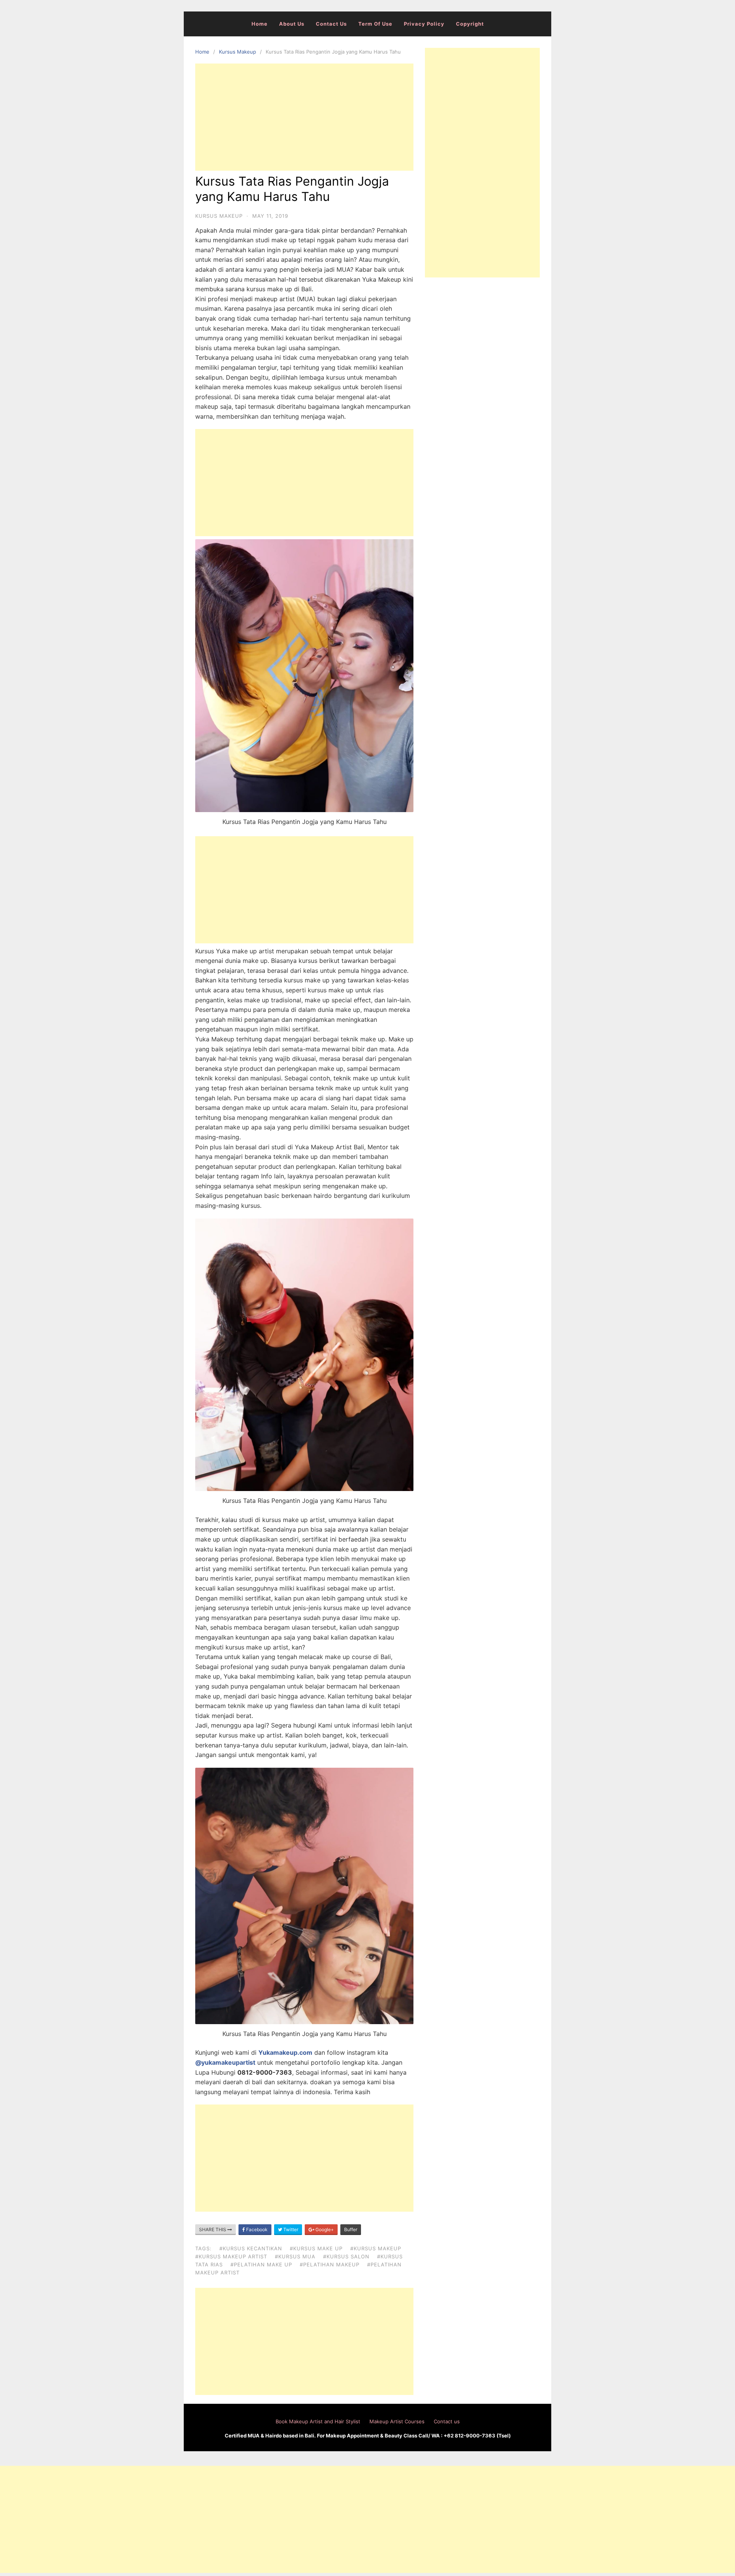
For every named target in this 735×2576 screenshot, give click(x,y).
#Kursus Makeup (376, 2248)
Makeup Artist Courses (397, 2421)
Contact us (331, 24)
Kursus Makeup (238, 52)
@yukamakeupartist (225, 2062)
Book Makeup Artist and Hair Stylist (318, 2421)
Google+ (324, 2229)
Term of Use (375, 24)
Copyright (470, 24)
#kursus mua (295, 2256)
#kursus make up (316, 2248)
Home (260, 24)
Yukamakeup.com (285, 2052)
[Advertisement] (304, 117)
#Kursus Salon (346, 2256)
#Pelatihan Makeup (330, 2264)
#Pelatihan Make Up (261, 2264)
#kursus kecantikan (251, 2248)
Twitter (290, 2229)
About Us (292, 24)
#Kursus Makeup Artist (231, 2256)
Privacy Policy (424, 24)
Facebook (256, 2229)
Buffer (351, 2229)
